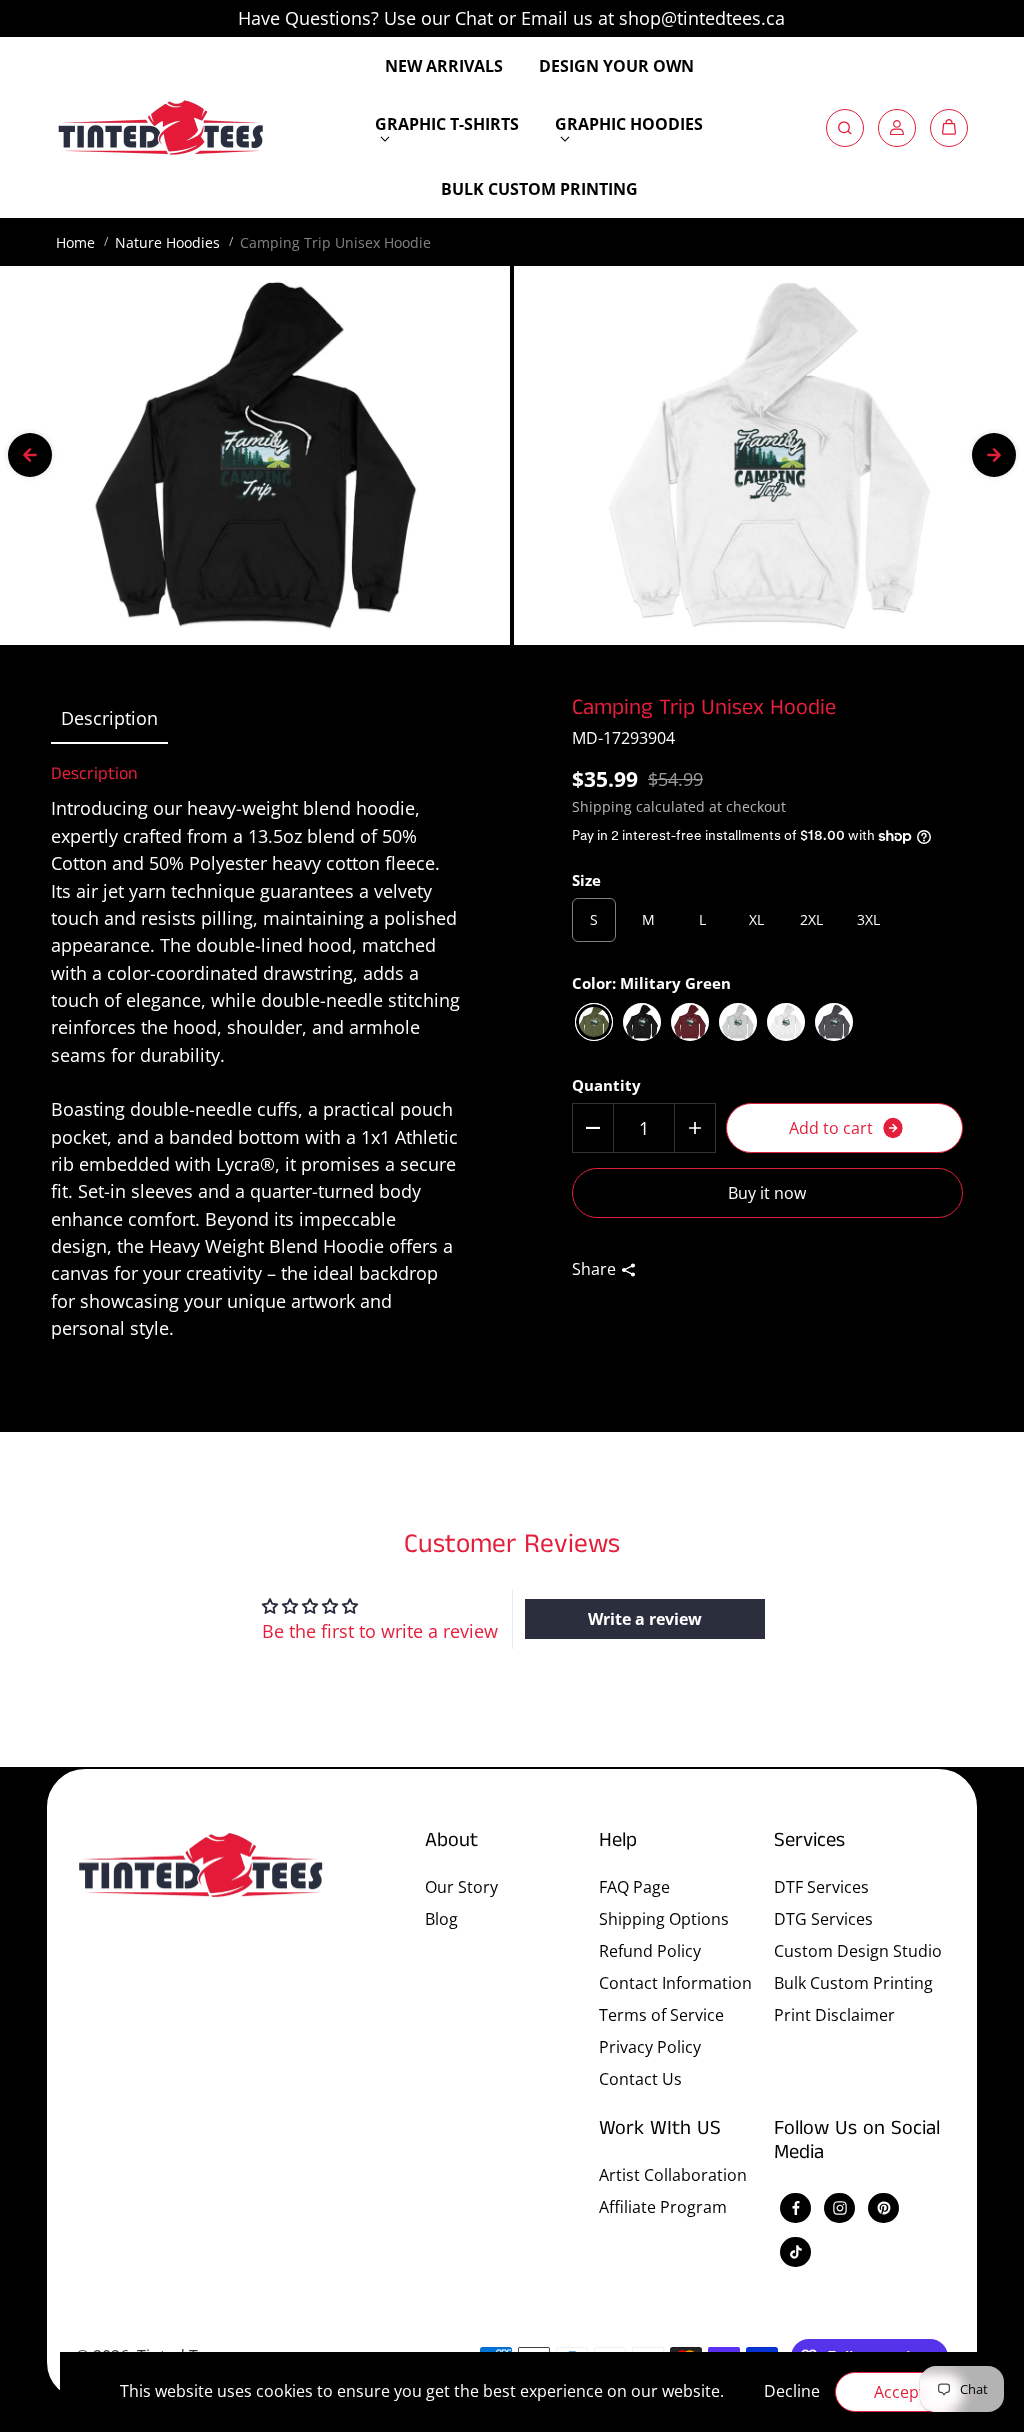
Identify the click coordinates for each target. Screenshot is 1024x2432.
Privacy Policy (650, 2047)
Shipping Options (664, 1919)
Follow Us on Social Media (857, 2142)
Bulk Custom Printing (853, 1983)
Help (618, 1842)
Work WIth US (660, 2130)
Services (809, 1842)
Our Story (461, 1887)
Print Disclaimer (834, 2015)
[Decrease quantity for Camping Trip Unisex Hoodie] (593, 1128)
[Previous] (30, 455)
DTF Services (821, 1887)
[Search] (845, 128)
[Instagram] (840, 2208)
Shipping (602, 806)
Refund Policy (650, 1951)
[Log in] (897, 128)
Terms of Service (661, 2015)
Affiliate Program (663, 2207)
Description (109, 718)
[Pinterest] (884, 2208)
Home (75, 242)
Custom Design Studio (858, 1951)
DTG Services (823, 1919)
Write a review (645, 1619)
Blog (441, 1919)
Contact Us (640, 2079)
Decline (792, 2391)
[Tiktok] (796, 2252)
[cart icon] (949, 128)
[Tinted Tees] (161, 128)
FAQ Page (634, 1887)
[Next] (994, 455)
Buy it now (767, 1193)
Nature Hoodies (167, 242)
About (451, 1842)
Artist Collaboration (673, 2175)
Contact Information (675, 1983)
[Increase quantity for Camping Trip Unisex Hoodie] (695, 1128)
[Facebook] (796, 2208)
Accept (899, 2392)
